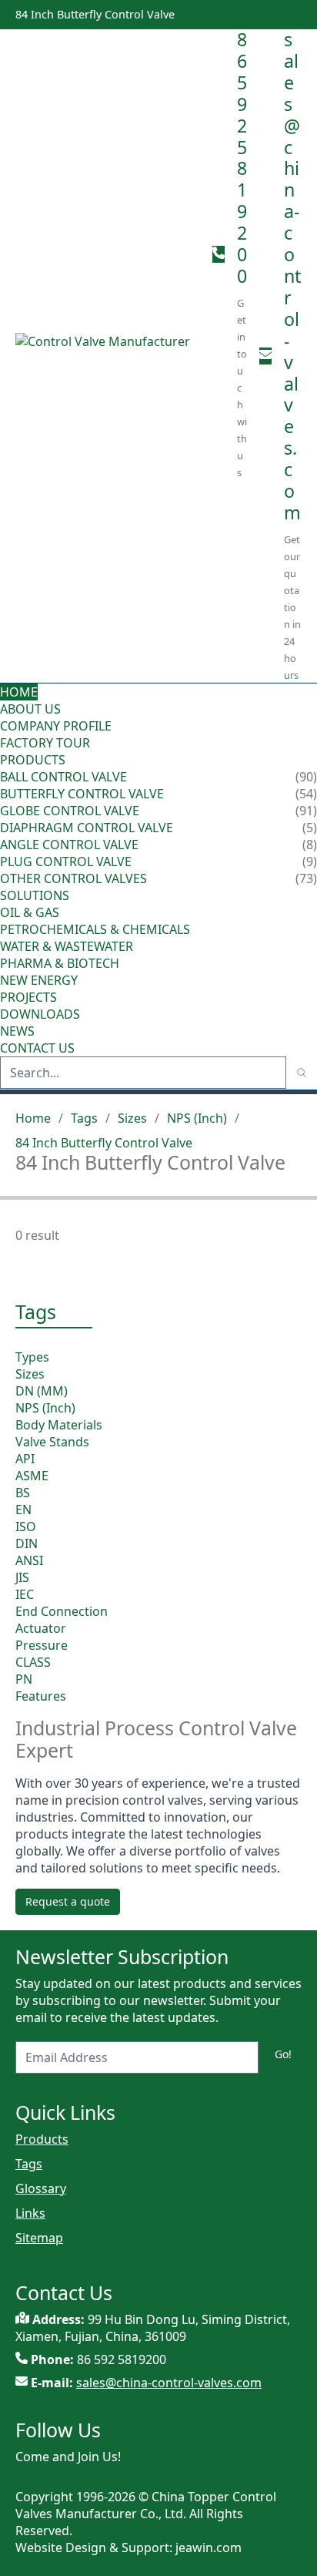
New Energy (39, 980)
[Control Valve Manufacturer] (108, 356)
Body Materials (59, 1425)
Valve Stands (52, 1442)
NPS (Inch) (197, 1118)
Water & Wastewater (67, 946)
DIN (27, 1543)
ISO (26, 1526)
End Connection (62, 1611)
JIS (22, 1577)
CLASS (33, 1662)
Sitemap (39, 2238)
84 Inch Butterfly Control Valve (104, 1143)
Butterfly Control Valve (82, 794)
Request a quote (68, 1901)
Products (33, 760)
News (17, 1031)
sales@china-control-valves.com (292, 276)
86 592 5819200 (242, 158)
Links (30, 2213)
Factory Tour (45, 743)
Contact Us (37, 1048)
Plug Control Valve (66, 861)
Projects (28, 997)
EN (23, 1510)
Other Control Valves (73, 878)
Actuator (41, 1628)
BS (23, 1493)
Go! (283, 2054)
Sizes (132, 1118)
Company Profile (56, 726)
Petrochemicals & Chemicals (95, 929)
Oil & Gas (30, 912)
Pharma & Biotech (60, 963)
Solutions (35, 895)
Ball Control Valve (63, 777)
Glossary (41, 2188)
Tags (84, 1118)
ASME (32, 1476)
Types (32, 1357)
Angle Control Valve (69, 845)
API (25, 1459)
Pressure (42, 1645)
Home (19, 692)
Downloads (40, 1014)
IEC (25, 1594)
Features (41, 1696)
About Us (32, 709)
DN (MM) (42, 1391)
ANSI (29, 1560)
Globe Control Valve (70, 811)
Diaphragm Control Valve (87, 828)
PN (24, 1679)
